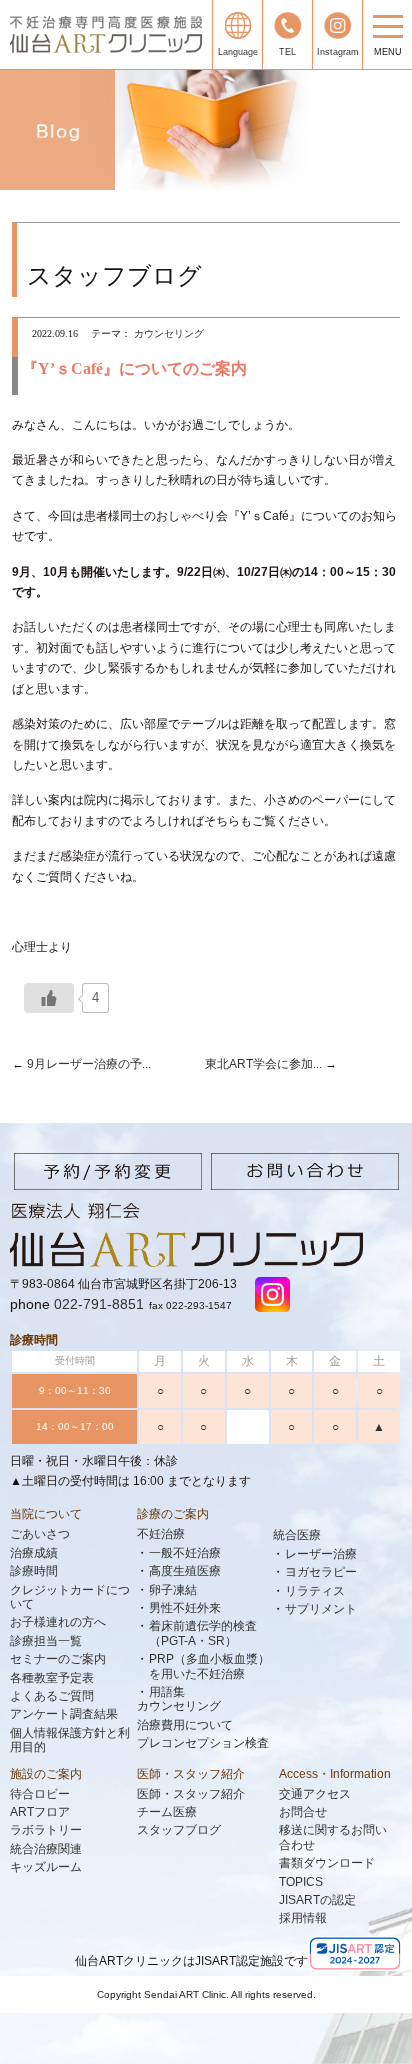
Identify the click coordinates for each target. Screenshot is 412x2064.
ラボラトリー (46, 1830)
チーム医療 (167, 1812)
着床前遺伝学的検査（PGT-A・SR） (203, 1633)
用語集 (167, 1692)
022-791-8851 (99, 1304)
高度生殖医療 (185, 1571)
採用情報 (303, 1918)
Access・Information (335, 1774)
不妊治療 (161, 1534)
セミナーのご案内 (58, 1659)
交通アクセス (315, 1794)
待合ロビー (40, 1794)
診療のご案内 (173, 1514)
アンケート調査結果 (64, 1714)
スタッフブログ (179, 1830)
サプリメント (321, 1609)
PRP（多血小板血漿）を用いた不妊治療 (209, 1666)
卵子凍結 (173, 1590)
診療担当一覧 (46, 1641)
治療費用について (185, 1725)
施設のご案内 (46, 1774)
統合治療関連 (46, 1849)
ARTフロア (40, 1812)
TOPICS (301, 1882)
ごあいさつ (40, 1534)
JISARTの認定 (317, 1900)
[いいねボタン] (49, 998)
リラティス (315, 1591)
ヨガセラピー (321, 1572)
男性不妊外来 (185, 1608)
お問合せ (303, 1812)
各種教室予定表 (52, 1678)
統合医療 (297, 1535)
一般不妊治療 (185, 1553)
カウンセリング (169, 333)
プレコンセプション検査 (203, 1743)
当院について (46, 1514)
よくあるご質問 (52, 1696)
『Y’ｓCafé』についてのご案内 (134, 368)
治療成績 (34, 1553)
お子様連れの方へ (58, 1622)
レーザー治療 (321, 1554)
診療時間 (34, 1571)
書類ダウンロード (327, 1863)
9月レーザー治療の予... (87, 1064)
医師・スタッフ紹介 (191, 1774)
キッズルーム (46, 1867)
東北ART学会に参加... (265, 1064)
